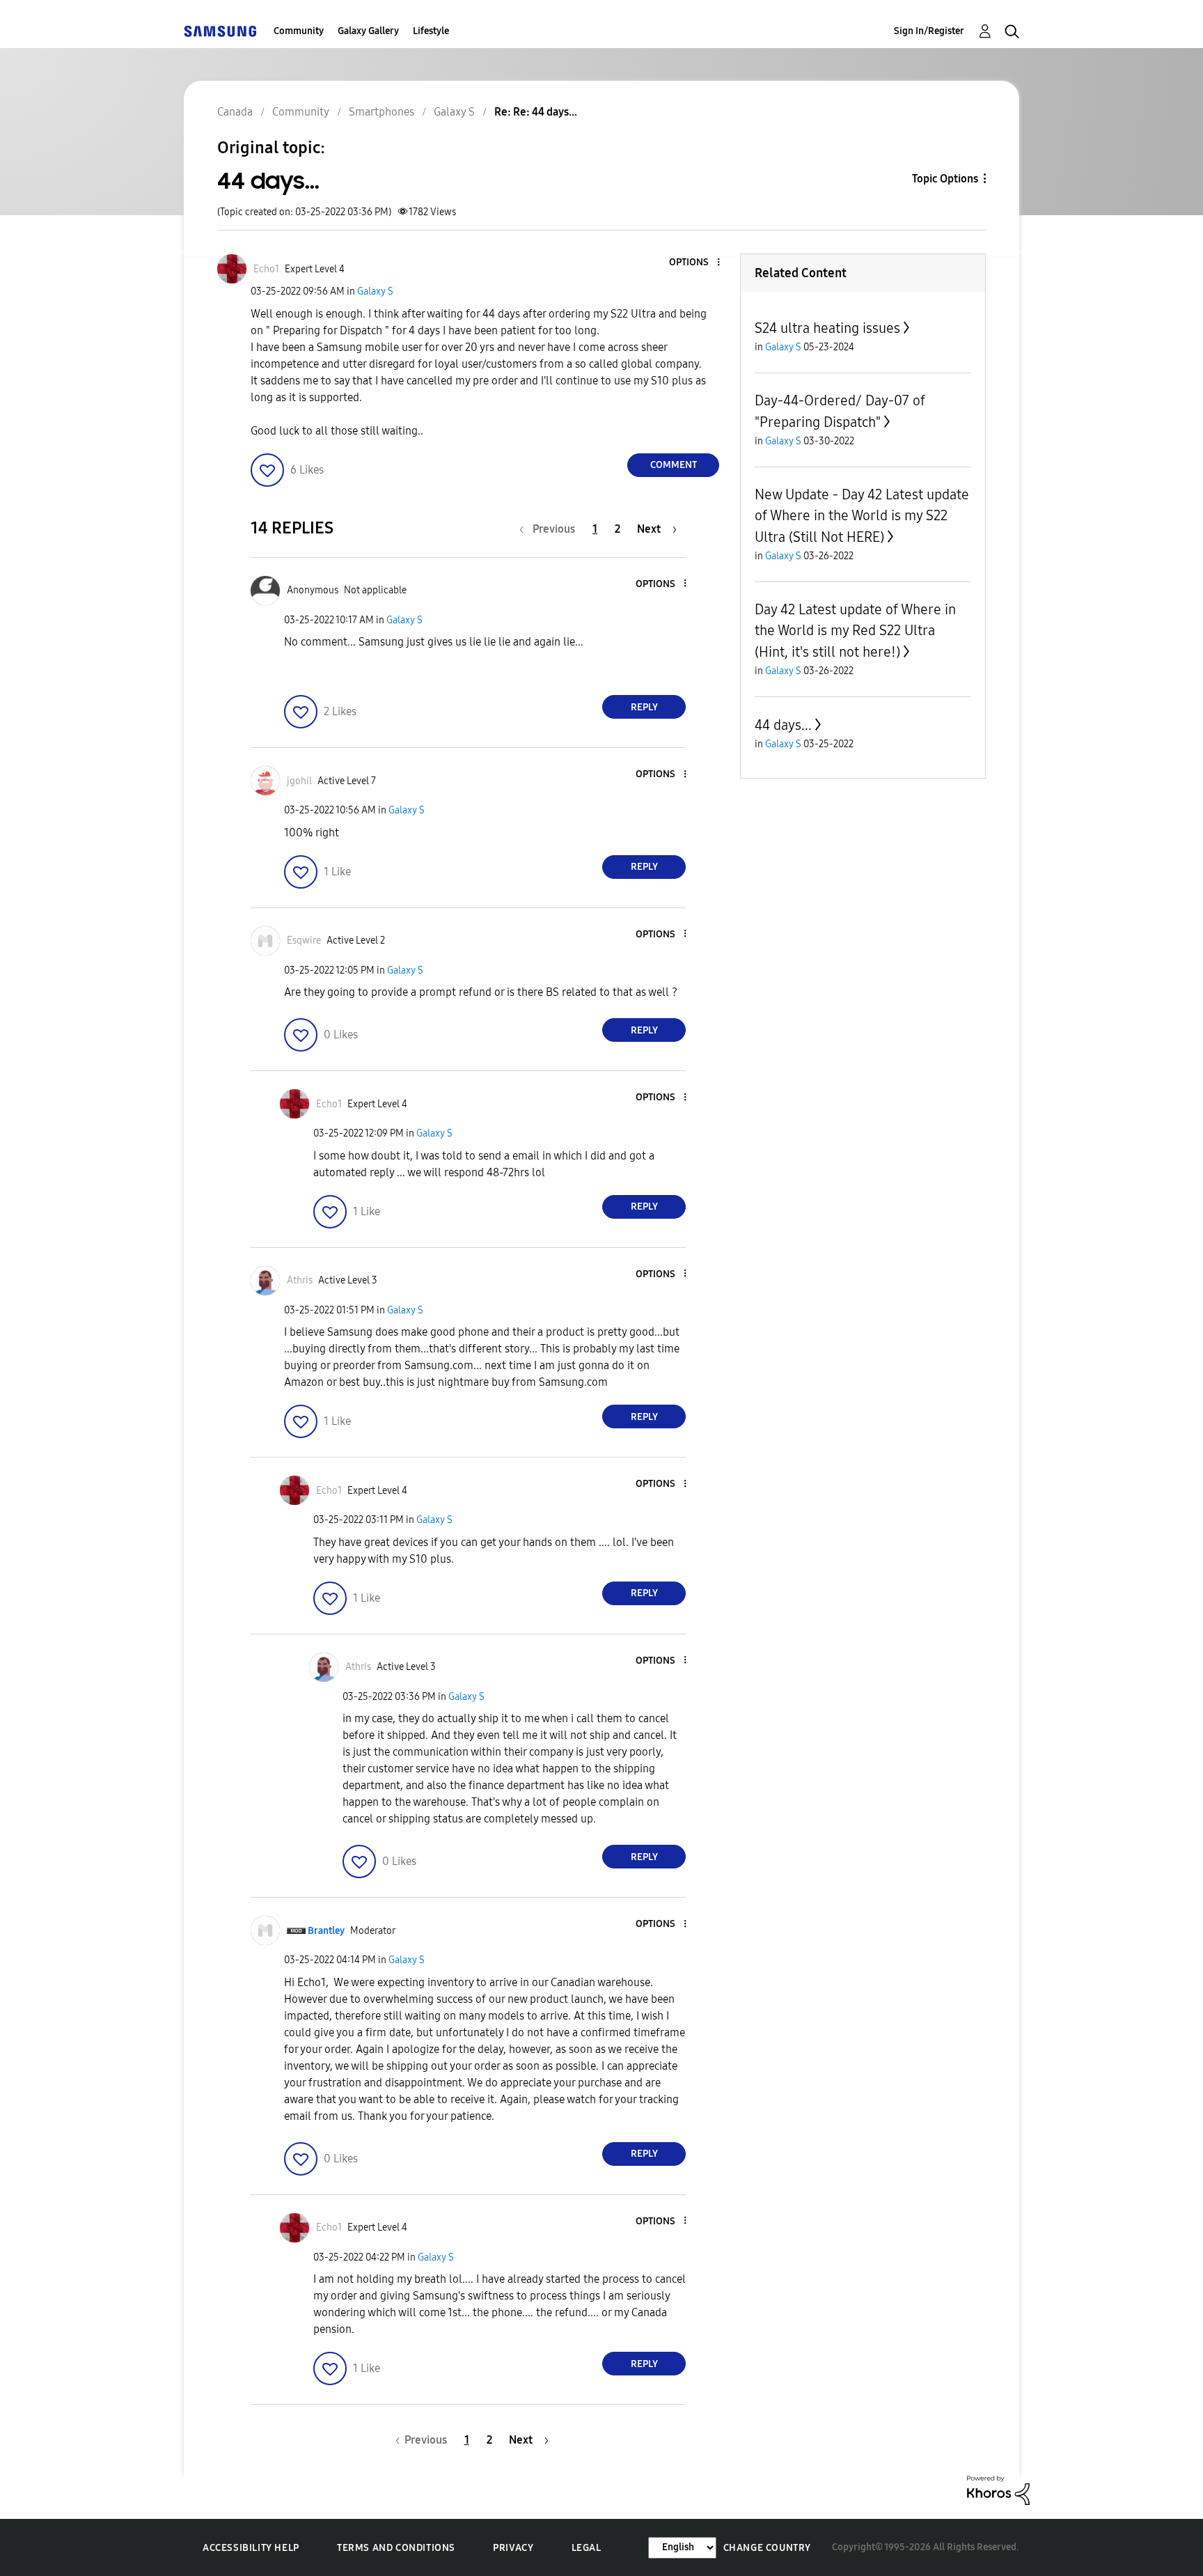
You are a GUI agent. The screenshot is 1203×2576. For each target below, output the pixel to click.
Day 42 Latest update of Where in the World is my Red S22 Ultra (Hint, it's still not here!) (855, 631)
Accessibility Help (251, 2548)
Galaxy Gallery (368, 31)
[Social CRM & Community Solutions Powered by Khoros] (998, 2489)
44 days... (783, 725)
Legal (587, 2548)
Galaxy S (375, 291)
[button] (695, 263)
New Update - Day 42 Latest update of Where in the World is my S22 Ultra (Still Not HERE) (862, 516)
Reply (644, 707)
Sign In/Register (929, 31)
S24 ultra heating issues (827, 328)
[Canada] (220, 31)
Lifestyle (431, 31)
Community (299, 31)
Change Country (767, 2548)
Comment (674, 465)
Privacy (513, 2548)
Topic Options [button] (945, 179)
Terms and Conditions (396, 2548)
